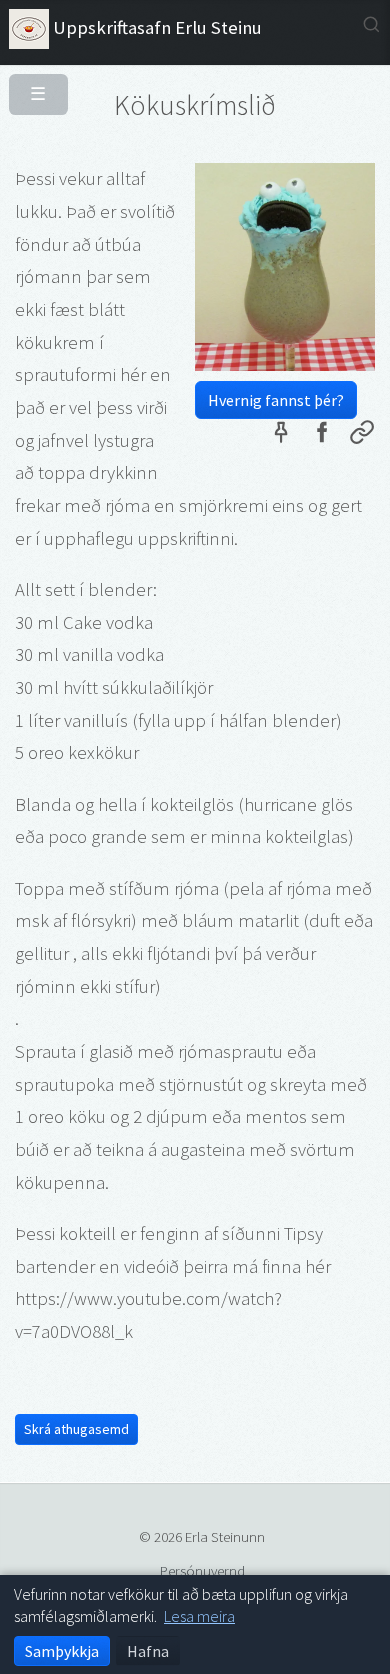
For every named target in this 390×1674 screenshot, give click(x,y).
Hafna (148, 1651)
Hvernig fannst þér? (276, 400)
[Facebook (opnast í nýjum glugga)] (321, 436)
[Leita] (371, 24)
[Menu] (30, 86)
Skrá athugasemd (76, 1429)
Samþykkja (62, 1651)
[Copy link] (362, 436)
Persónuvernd (202, 1570)
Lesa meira (199, 1616)
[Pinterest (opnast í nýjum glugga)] (281, 436)
